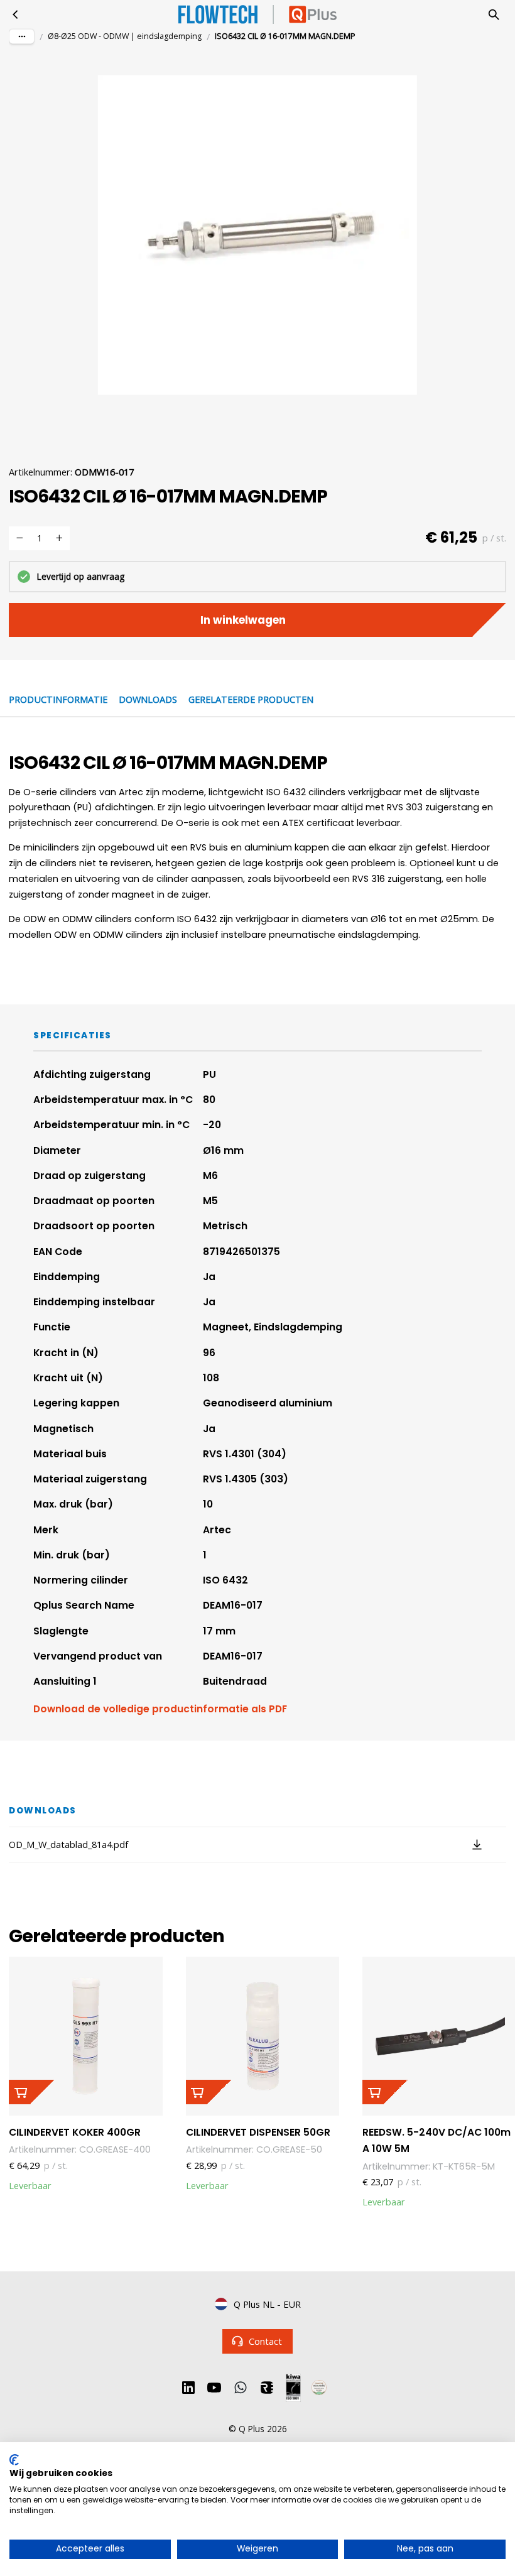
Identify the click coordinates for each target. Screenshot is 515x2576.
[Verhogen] (59, 538)
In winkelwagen (243, 620)
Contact (265, 2341)
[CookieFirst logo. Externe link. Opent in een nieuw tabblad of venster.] (14, 2460)
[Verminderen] (19, 538)
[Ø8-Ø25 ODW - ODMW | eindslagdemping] (16, 14)
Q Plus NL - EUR (267, 2304)
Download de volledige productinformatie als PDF (160, 1709)
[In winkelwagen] (31, 2092)
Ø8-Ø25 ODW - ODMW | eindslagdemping (125, 36)
